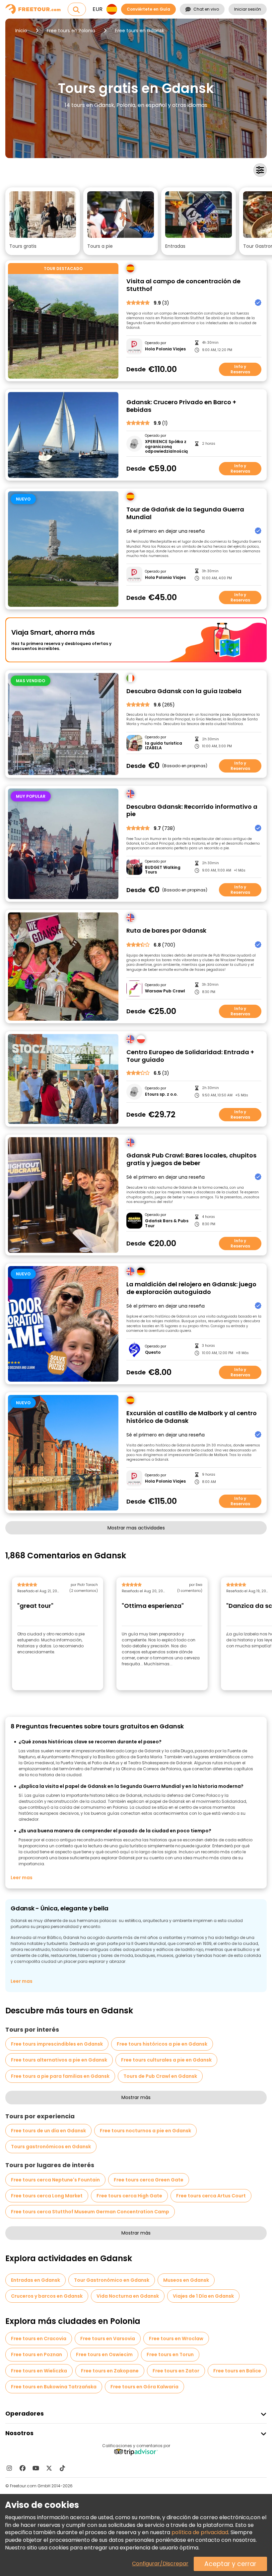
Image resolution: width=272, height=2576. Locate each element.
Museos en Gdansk (186, 2280)
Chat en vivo (206, 9)
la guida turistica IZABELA (164, 746)
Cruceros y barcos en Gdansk (47, 2296)
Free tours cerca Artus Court (211, 2196)
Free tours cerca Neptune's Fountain (55, 2180)
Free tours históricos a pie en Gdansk (162, 2044)
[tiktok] (62, 2468)
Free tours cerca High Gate (129, 2196)
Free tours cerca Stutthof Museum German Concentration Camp (90, 2212)
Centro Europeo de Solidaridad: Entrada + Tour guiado (190, 1056)
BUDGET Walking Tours (163, 870)
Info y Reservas (240, 369)
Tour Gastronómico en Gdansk (112, 2280)
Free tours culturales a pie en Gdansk (166, 2060)
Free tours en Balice (237, 2371)
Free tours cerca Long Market (47, 2196)
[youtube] (36, 2468)
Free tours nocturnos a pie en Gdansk (145, 2131)
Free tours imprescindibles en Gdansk (57, 2044)
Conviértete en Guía (148, 9)
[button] (43, 221)
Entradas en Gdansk (35, 2280)
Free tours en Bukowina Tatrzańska (54, 2387)
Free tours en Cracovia (39, 2339)
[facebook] (23, 2468)
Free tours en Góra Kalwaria (144, 2387)
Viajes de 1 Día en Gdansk (203, 2296)
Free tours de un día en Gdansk (48, 2131)
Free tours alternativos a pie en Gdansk (59, 2060)
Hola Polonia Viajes (165, 349)
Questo (153, 1352)
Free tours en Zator (176, 2371)
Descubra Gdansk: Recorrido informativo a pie (192, 811)
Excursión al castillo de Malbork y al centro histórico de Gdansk (192, 1417)
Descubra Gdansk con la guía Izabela (184, 691)
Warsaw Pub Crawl (165, 991)
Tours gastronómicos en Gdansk (51, 2147)
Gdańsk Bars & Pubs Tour (167, 1223)
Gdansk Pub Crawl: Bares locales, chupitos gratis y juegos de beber (191, 1159)
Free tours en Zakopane (110, 2371)
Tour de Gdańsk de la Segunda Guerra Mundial (185, 513)
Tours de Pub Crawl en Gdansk (160, 2076)
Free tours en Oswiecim (104, 2354)
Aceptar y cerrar (230, 2564)
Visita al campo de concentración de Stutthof (183, 285)
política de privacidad (200, 2532)
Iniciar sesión (248, 9)
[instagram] (9, 2468)
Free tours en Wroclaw (176, 2339)
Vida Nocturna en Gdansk (128, 2296)
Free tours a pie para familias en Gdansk (60, 2076)
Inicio (21, 31)
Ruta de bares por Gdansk (166, 931)
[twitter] (49, 2468)
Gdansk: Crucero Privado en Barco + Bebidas (181, 406)
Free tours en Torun (170, 2354)
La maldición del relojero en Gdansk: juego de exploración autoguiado (191, 1288)
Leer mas (22, 1878)
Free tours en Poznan (36, 2354)
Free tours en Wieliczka (39, 2371)
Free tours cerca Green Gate (149, 2180)
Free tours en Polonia (71, 31)
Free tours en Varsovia (108, 2339)
